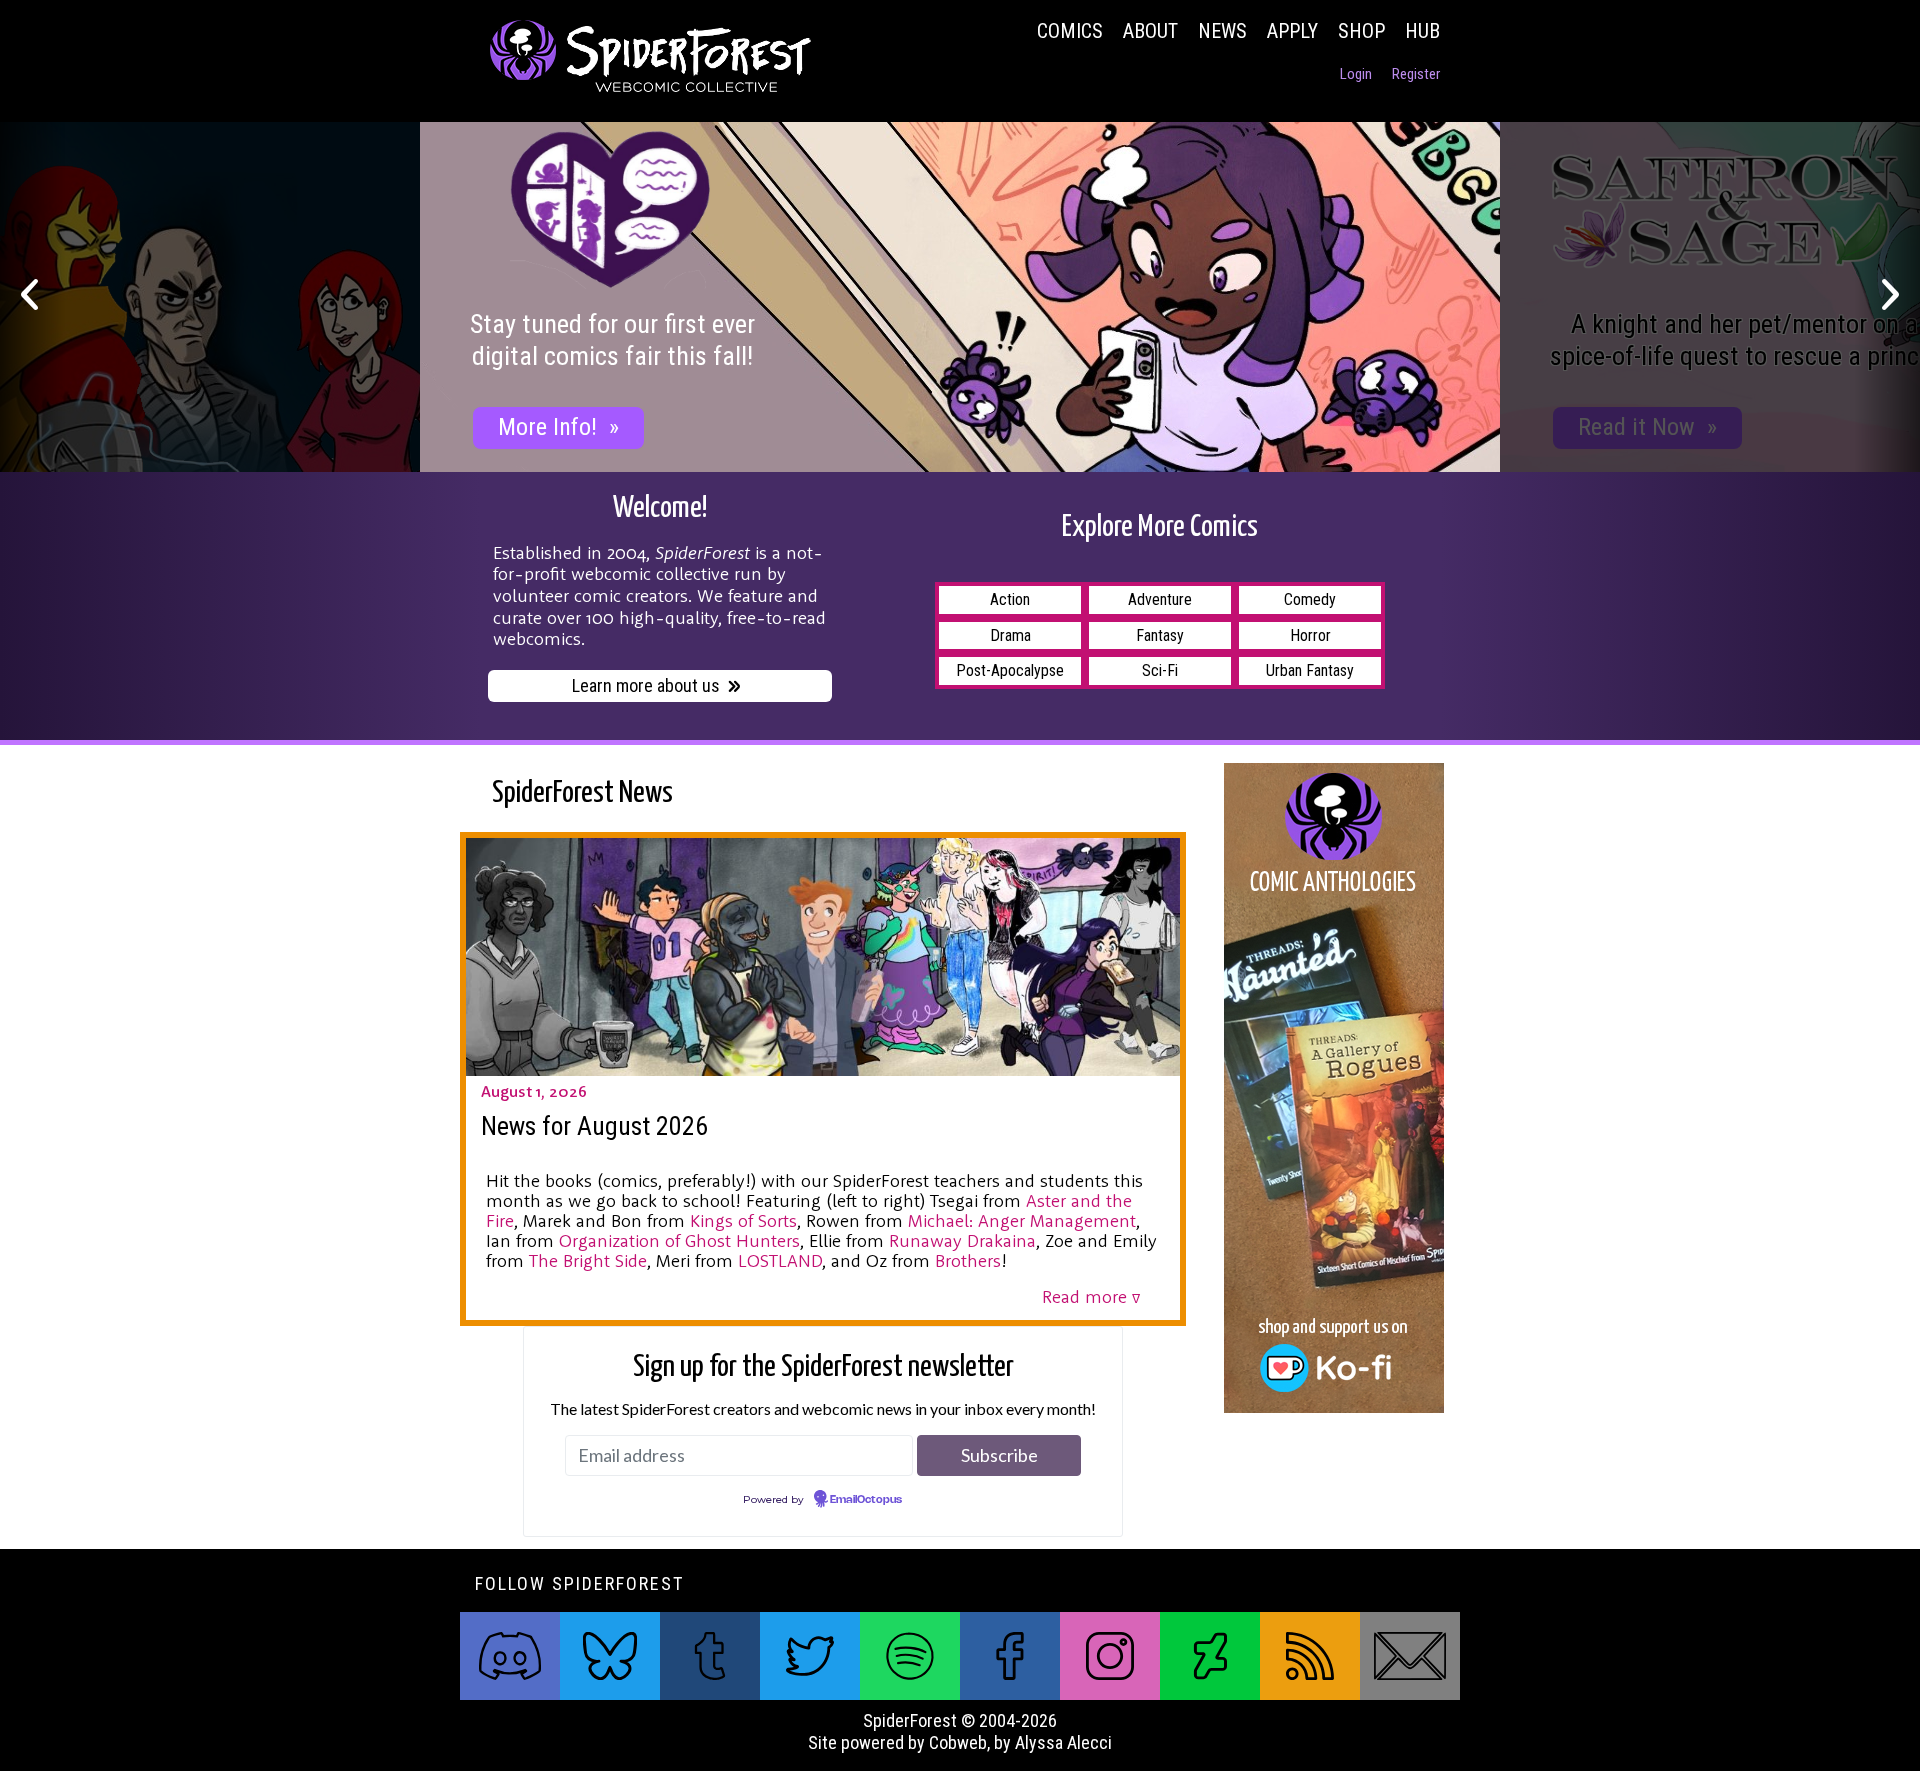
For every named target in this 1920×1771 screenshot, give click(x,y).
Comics (1070, 31)
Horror (1310, 635)
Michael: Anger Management (1022, 1220)
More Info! (558, 427)
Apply (1292, 31)
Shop (1361, 31)
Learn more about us (646, 685)
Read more (1091, 1296)
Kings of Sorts (743, 1220)
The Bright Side (588, 1260)
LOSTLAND (780, 1260)
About (1150, 31)
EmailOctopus (866, 1500)
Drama (1010, 635)
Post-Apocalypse (1010, 670)
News (1222, 31)
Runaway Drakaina (962, 1240)
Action (1010, 599)
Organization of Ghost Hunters (679, 1240)
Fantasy (1160, 635)
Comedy (1310, 599)
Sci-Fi (1160, 670)
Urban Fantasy (1310, 670)
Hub (1422, 31)
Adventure (1160, 599)
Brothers (968, 1260)
